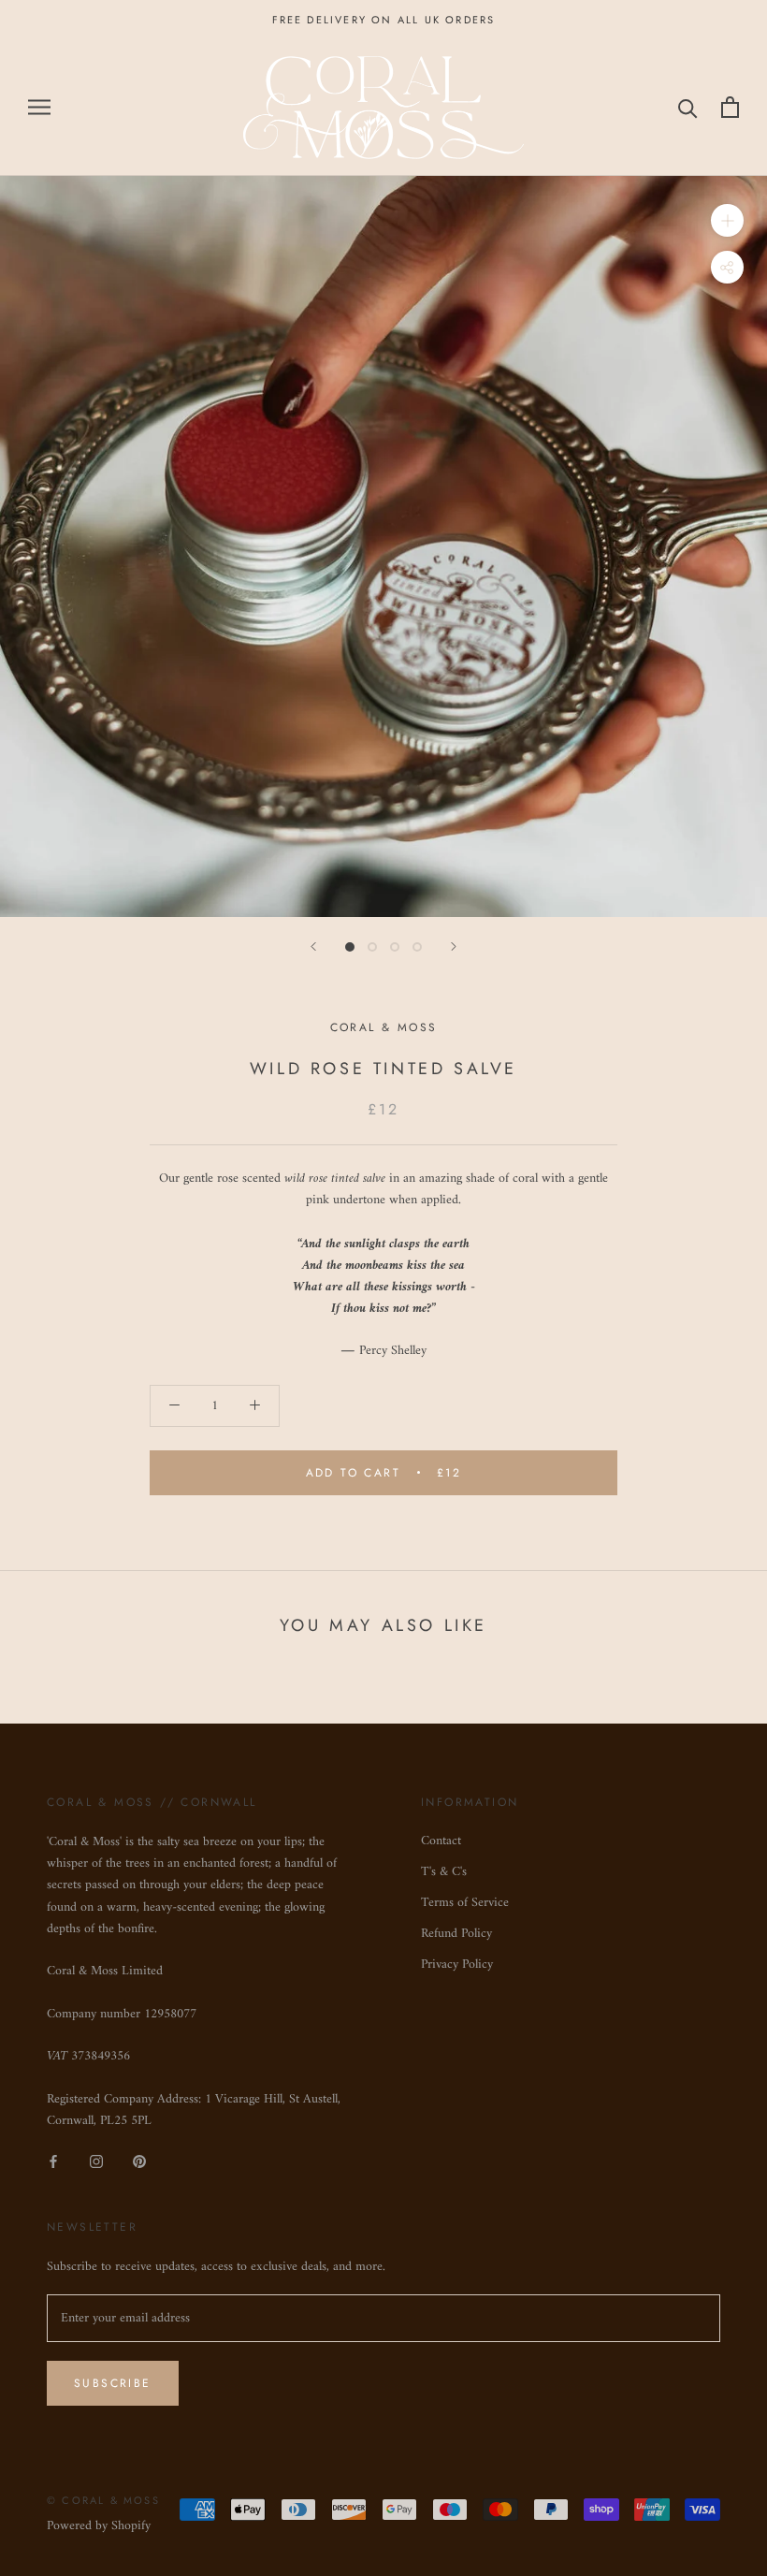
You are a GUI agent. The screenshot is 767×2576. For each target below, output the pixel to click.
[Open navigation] (39, 107)
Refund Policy (456, 1934)
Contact (441, 1841)
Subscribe (113, 2383)
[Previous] (313, 946)
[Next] (454, 946)
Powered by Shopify (99, 2526)
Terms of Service (465, 1903)
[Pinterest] (139, 2161)
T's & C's (444, 1872)
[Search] (688, 107)
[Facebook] (53, 2161)
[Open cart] (730, 107)
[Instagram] (96, 2161)
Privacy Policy (457, 1965)
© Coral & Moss (103, 2500)
